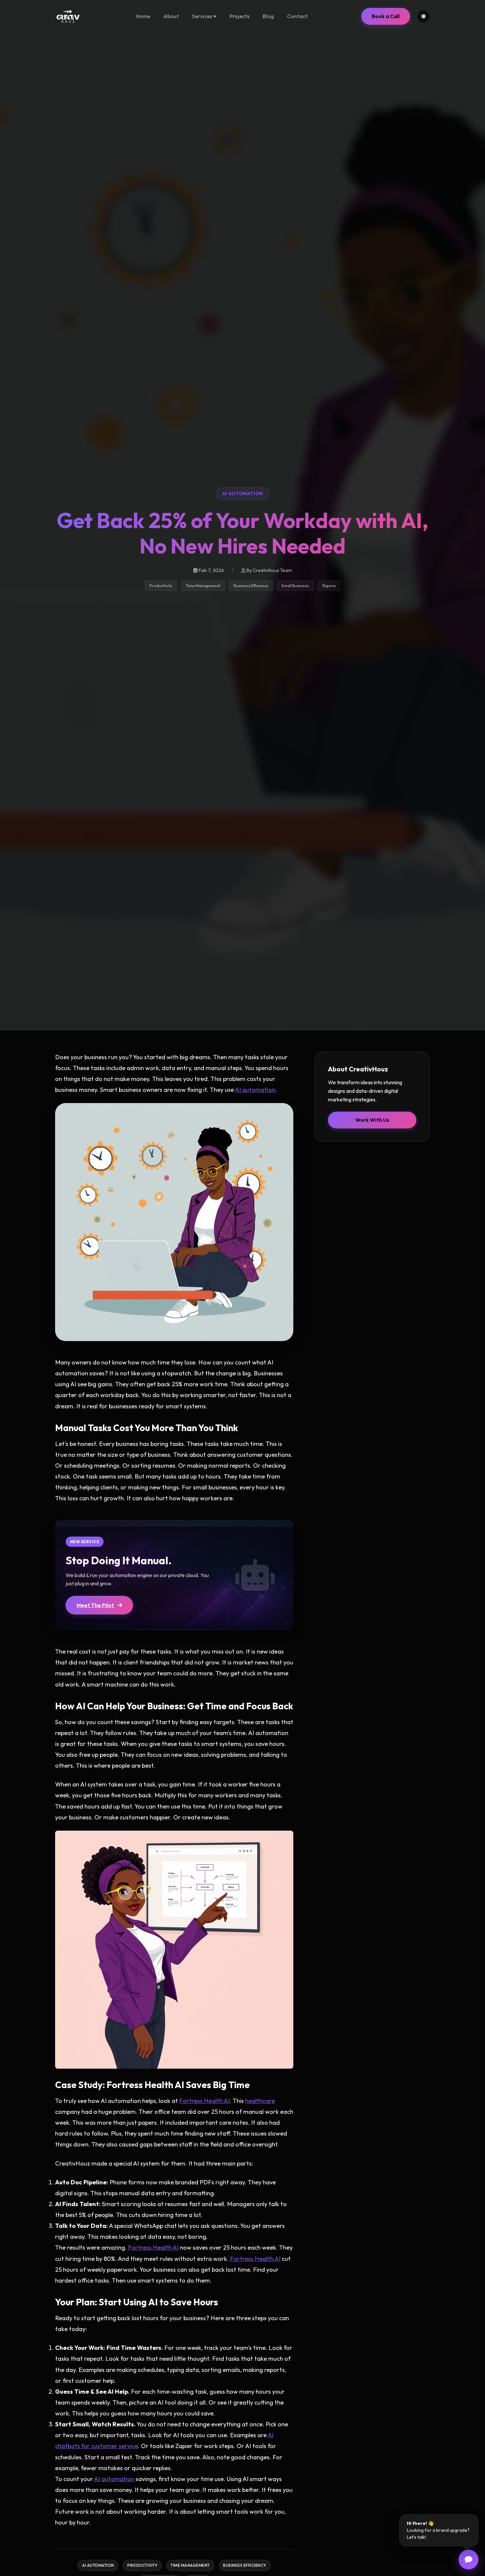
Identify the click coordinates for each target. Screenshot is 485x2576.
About (171, 16)
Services (203, 16)
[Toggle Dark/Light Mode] (423, 16)
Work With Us (372, 1120)
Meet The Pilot (96, 1605)
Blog (268, 16)
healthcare (260, 2101)
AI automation (255, 1090)
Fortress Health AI (204, 2101)
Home (143, 16)
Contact (297, 16)
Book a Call (386, 16)
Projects (240, 16)
